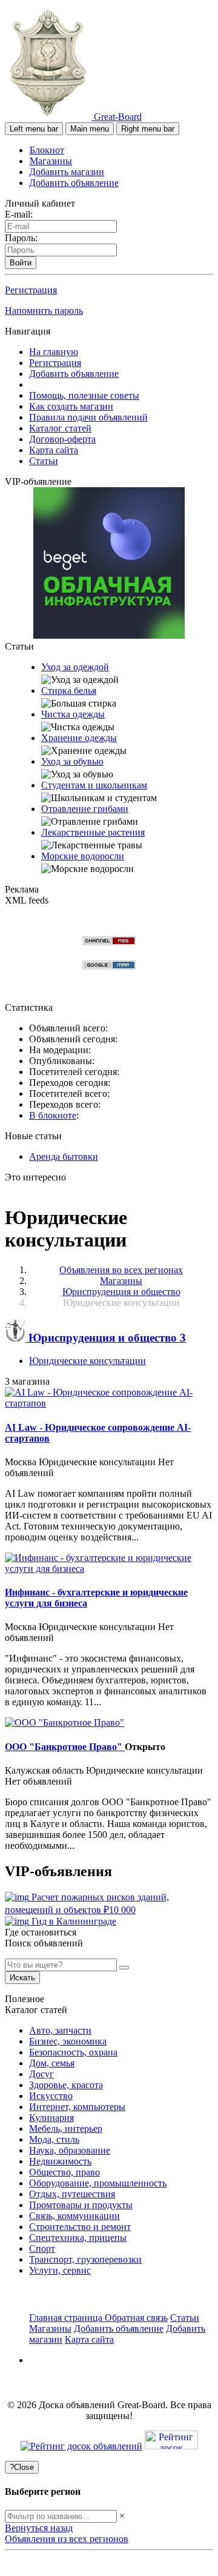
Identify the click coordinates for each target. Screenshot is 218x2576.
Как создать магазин (71, 406)
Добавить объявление (74, 183)
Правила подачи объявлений (88, 417)
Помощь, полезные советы (84, 395)
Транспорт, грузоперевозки (85, 2259)
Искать (22, 1978)
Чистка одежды (73, 714)
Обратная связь (136, 2318)
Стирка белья (69, 691)
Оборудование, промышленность (98, 2183)
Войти (21, 263)
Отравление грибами (85, 809)
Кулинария (51, 2118)
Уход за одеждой (75, 667)
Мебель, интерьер (66, 2128)
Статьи (44, 461)
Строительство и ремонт (80, 2227)
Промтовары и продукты (81, 2205)
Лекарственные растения (93, 832)
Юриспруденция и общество (106, 1338)
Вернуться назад (39, 2528)
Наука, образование (70, 2150)
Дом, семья (52, 2063)
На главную (54, 352)
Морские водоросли (83, 856)
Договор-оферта (62, 439)
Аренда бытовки (64, 1157)
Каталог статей (60, 428)
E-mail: (19, 214)
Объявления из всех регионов (67, 2539)
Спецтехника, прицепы (78, 2238)
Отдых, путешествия (72, 2194)
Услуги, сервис (60, 2270)
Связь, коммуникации (74, 2216)
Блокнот (47, 150)
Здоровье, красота (66, 2085)
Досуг (41, 2074)
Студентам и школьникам (94, 785)
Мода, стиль (54, 2139)
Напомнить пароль (44, 311)
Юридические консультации (88, 1361)
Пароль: (21, 238)
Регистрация (31, 290)
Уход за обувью (72, 761)
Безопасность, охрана (73, 2052)
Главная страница (67, 2318)
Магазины (51, 161)
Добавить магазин (67, 172)
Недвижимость (60, 2161)
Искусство (51, 2096)
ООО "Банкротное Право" (65, 1747)
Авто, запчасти (60, 2030)
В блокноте (53, 1115)
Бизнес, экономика (68, 2041)
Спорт (42, 2248)
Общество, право (64, 2172)
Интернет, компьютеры (77, 2107)
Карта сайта (54, 450)
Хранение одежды (79, 738)
